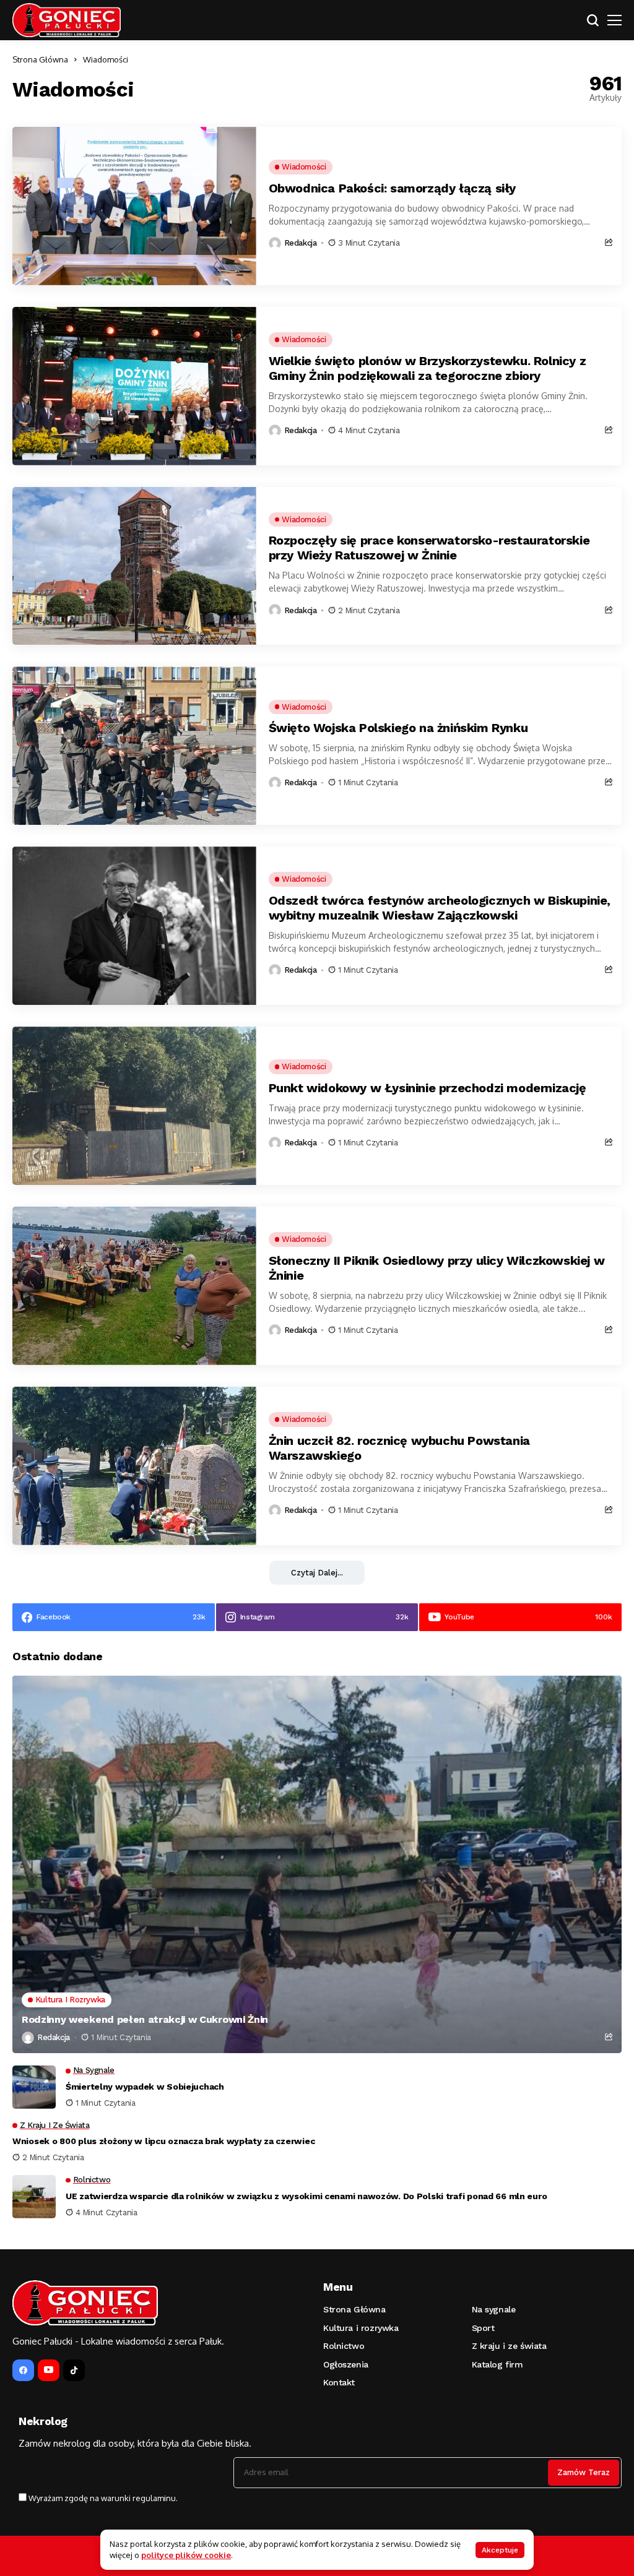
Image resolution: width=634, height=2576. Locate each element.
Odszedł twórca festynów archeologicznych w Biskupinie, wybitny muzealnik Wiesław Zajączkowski (440, 908)
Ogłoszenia (346, 2364)
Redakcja (301, 243)
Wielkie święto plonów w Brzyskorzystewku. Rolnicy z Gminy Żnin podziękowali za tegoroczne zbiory (428, 368)
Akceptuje (500, 2550)
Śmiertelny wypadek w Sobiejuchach (145, 2087)
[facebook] (23, 2370)
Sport (483, 2328)
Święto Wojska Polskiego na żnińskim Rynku (398, 728)
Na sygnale (494, 2309)
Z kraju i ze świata (509, 2346)
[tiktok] (74, 2370)
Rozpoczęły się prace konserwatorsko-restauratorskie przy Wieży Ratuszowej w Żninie (429, 548)
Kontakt (339, 2382)
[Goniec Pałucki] (67, 20)
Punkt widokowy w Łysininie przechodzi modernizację (428, 1088)
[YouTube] (49, 2370)
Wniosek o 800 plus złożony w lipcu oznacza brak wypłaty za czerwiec (163, 2141)
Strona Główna (40, 59)
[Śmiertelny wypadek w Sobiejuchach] (34, 2087)
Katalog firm (497, 2364)
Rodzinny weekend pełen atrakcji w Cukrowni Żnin (145, 2019)
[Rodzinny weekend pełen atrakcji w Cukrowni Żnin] (317, 1864)
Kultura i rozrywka (361, 2328)
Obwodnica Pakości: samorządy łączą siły (392, 188)
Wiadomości (106, 59)
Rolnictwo (344, 2346)
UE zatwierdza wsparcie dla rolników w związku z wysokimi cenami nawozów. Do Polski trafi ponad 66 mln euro (306, 2196)
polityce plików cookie (186, 2555)
